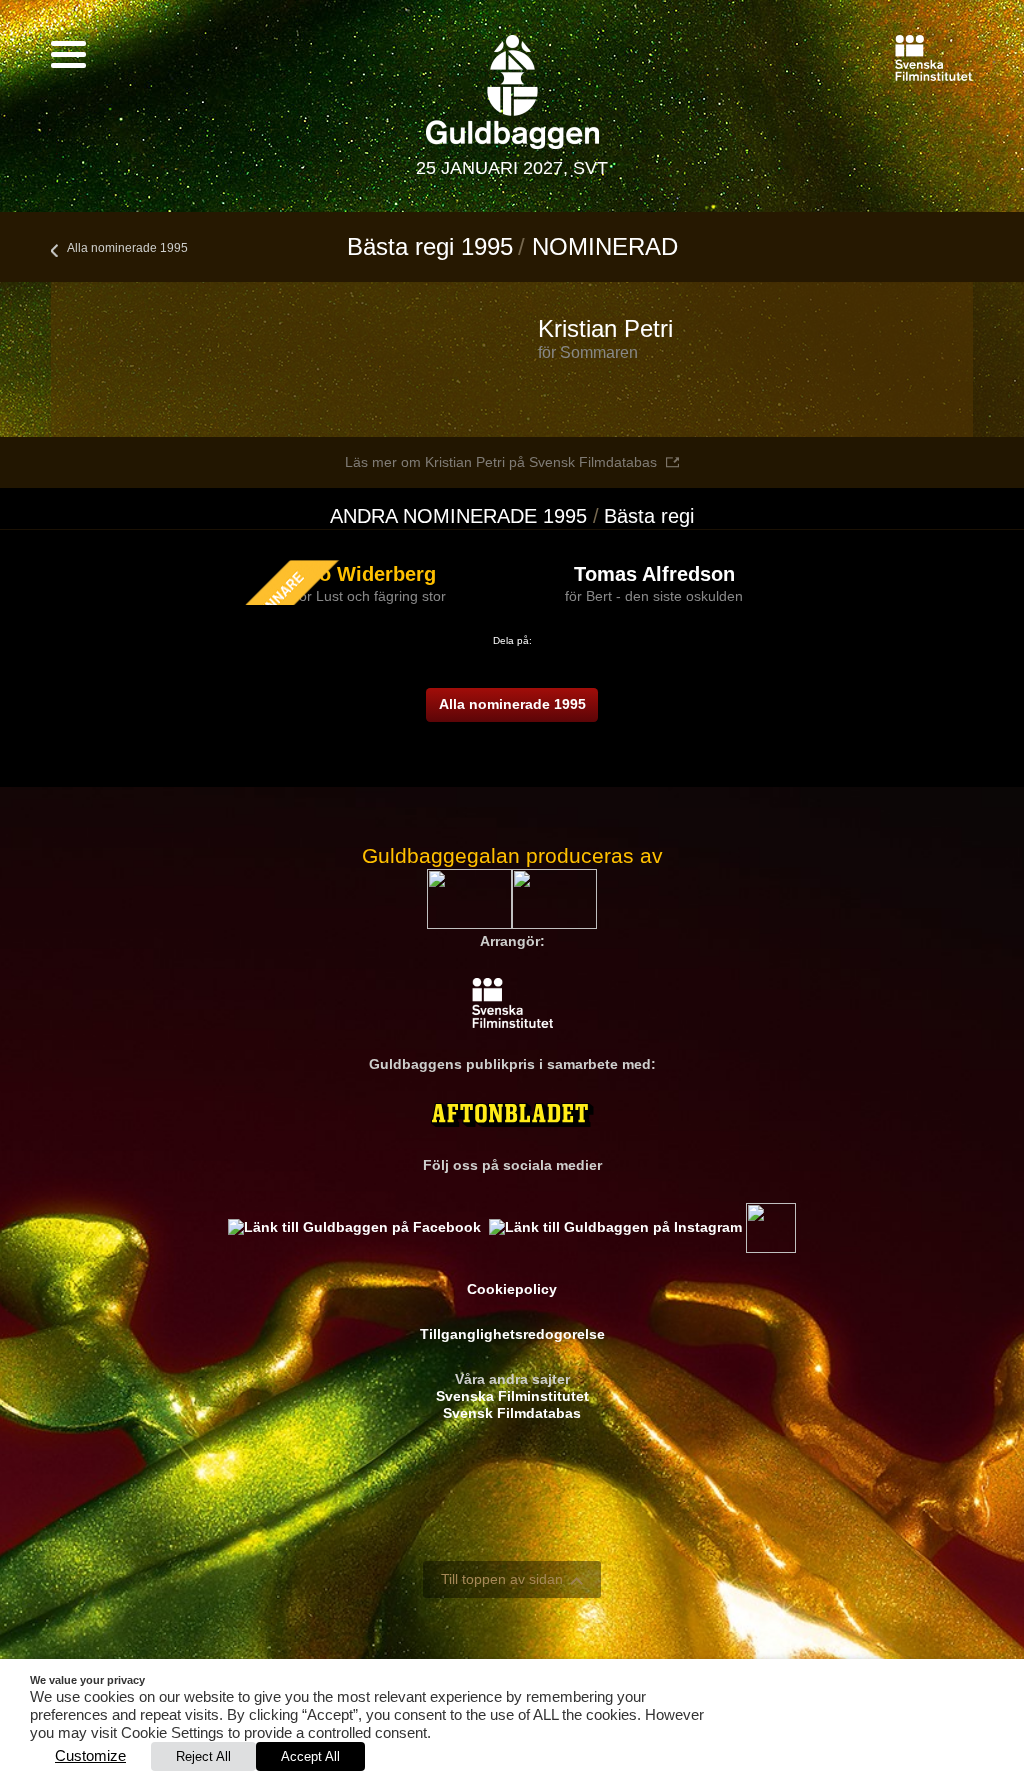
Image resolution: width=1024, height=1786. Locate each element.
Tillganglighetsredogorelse (512, 1334)
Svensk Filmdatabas (512, 1413)
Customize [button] (90, 1756)
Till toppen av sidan (502, 1579)
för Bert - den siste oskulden (654, 596)
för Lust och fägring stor (370, 596)
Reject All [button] (203, 1756)
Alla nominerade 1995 (127, 248)
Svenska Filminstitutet (512, 1396)
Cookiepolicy (512, 1289)
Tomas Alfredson (654, 574)
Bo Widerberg (370, 574)
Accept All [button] (310, 1756)
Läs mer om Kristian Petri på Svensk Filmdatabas (501, 462)
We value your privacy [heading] (87, 1680)
